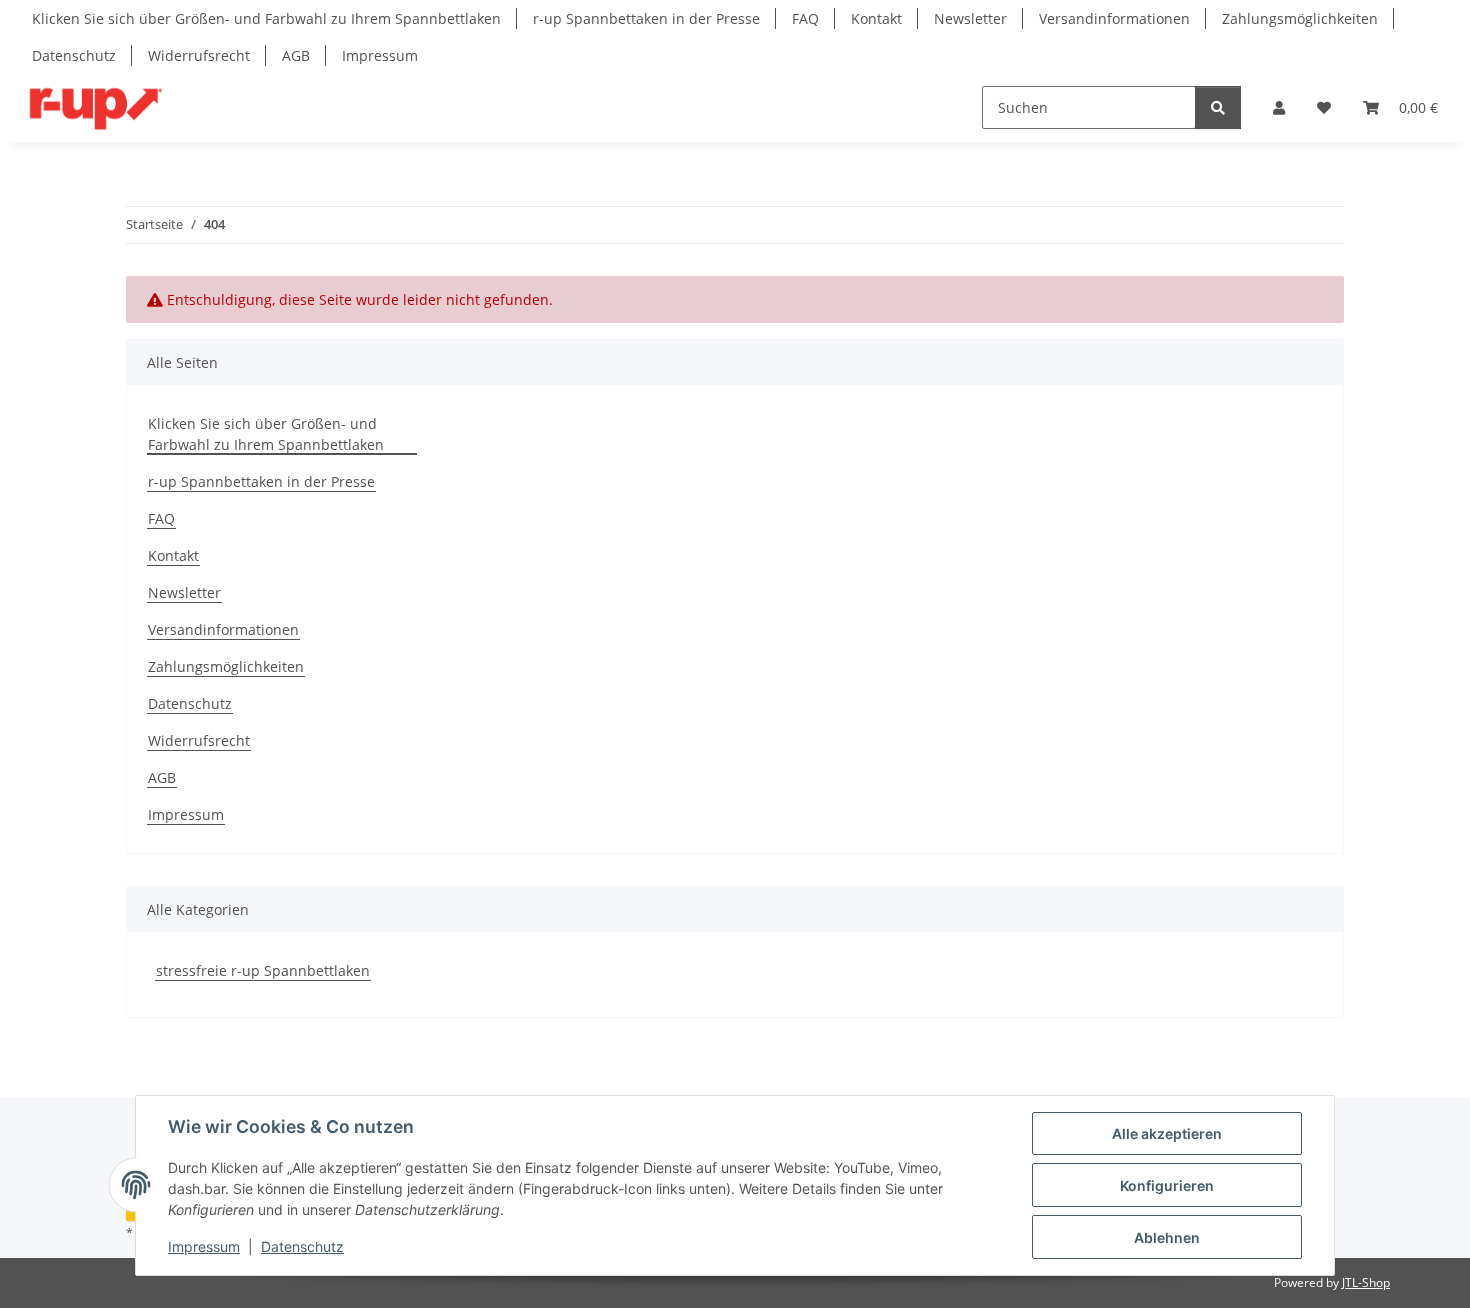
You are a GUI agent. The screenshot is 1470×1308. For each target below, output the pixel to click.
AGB (296, 55)
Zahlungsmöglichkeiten (1300, 18)
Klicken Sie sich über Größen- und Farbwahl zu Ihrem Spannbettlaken (266, 18)
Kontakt (876, 18)
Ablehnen (1167, 1237)
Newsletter (970, 18)
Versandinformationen (1114, 18)
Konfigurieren (1167, 1185)
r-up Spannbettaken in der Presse (646, 18)
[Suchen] (1218, 107)
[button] (1279, 107)
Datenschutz (302, 1246)
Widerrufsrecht (199, 55)
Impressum (204, 1246)
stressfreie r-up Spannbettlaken (263, 970)
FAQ (805, 18)
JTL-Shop (1366, 1282)
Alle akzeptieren (1167, 1133)
